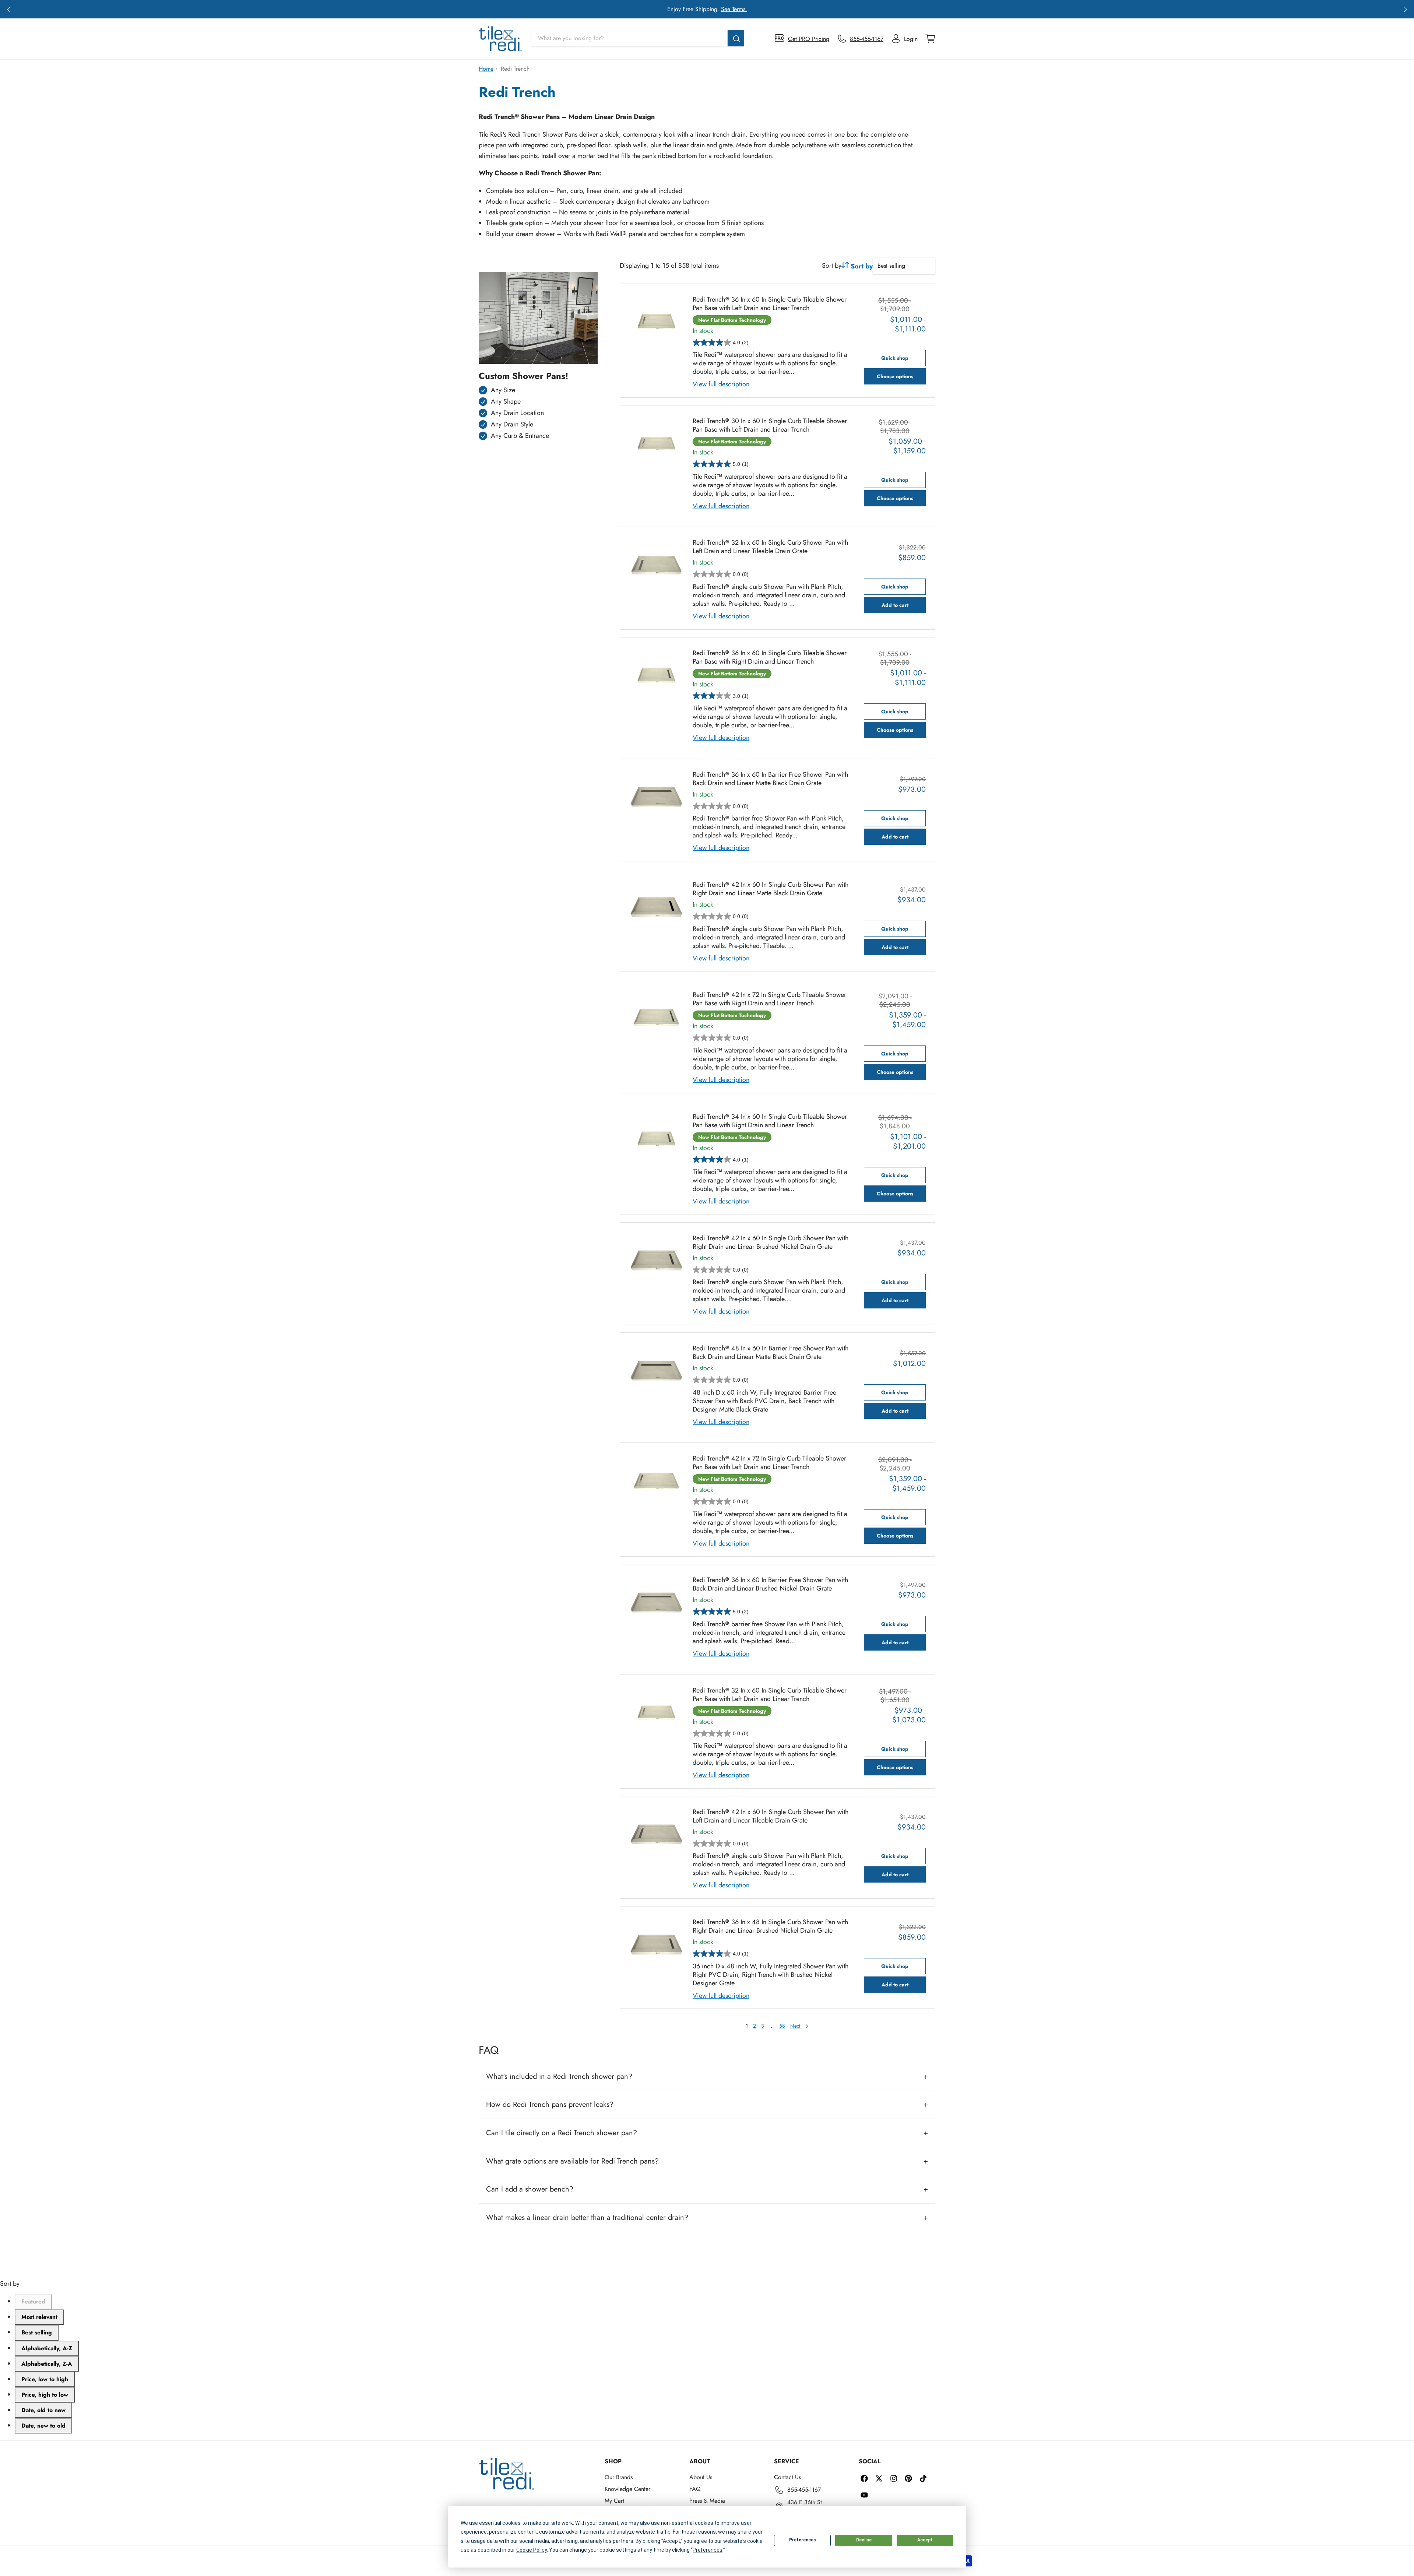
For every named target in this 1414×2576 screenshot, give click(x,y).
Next (796, 2026)
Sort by (832, 266)
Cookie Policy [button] (532, 2550)
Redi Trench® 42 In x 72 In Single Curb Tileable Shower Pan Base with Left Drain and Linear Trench (769, 1463)
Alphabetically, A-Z (47, 2348)
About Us (701, 2477)
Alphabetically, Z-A (47, 2364)
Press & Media (707, 2501)
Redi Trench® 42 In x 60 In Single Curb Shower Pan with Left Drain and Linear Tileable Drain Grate (771, 1816)
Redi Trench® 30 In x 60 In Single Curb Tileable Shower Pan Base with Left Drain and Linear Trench (770, 425)
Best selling (37, 2332)
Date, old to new (43, 2410)
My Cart (614, 2501)
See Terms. (734, 9)
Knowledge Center (627, 2489)
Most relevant (39, 2317)
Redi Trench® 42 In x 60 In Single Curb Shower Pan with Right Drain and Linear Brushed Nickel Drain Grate (771, 1243)
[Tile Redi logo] (500, 39)
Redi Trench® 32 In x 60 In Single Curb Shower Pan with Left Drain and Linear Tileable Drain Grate (770, 547)
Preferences (803, 2540)
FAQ (695, 2489)
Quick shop (895, 358)
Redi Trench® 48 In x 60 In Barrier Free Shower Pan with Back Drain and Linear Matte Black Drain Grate (771, 1353)
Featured (33, 2301)
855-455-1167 (804, 2490)
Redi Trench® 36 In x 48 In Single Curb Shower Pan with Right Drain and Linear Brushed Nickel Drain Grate (770, 1926)
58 (782, 2026)
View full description (721, 384)
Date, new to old (43, 2426)
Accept (925, 2540)
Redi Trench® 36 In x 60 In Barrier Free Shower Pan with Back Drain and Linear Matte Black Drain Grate (770, 779)
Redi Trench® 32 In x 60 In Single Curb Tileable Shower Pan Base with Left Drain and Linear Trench (770, 1695)
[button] (9, 9)
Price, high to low (45, 2395)
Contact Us (787, 2477)
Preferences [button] (708, 2550)
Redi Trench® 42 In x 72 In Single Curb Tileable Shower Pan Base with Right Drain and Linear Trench (769, 999)
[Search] (736, 38)
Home (486, 69)
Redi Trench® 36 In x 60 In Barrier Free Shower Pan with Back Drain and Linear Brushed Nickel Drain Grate (770, 1584)
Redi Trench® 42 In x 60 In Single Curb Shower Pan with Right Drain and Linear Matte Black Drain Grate (771, 889)
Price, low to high (45, 2379)
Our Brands (619, 2477)
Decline (864, 2540)
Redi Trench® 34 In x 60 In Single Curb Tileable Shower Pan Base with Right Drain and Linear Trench (770, 1121)
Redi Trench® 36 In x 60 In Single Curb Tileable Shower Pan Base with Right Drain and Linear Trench (770, 657)
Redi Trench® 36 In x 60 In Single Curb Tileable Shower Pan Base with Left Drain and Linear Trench (770, 304)
